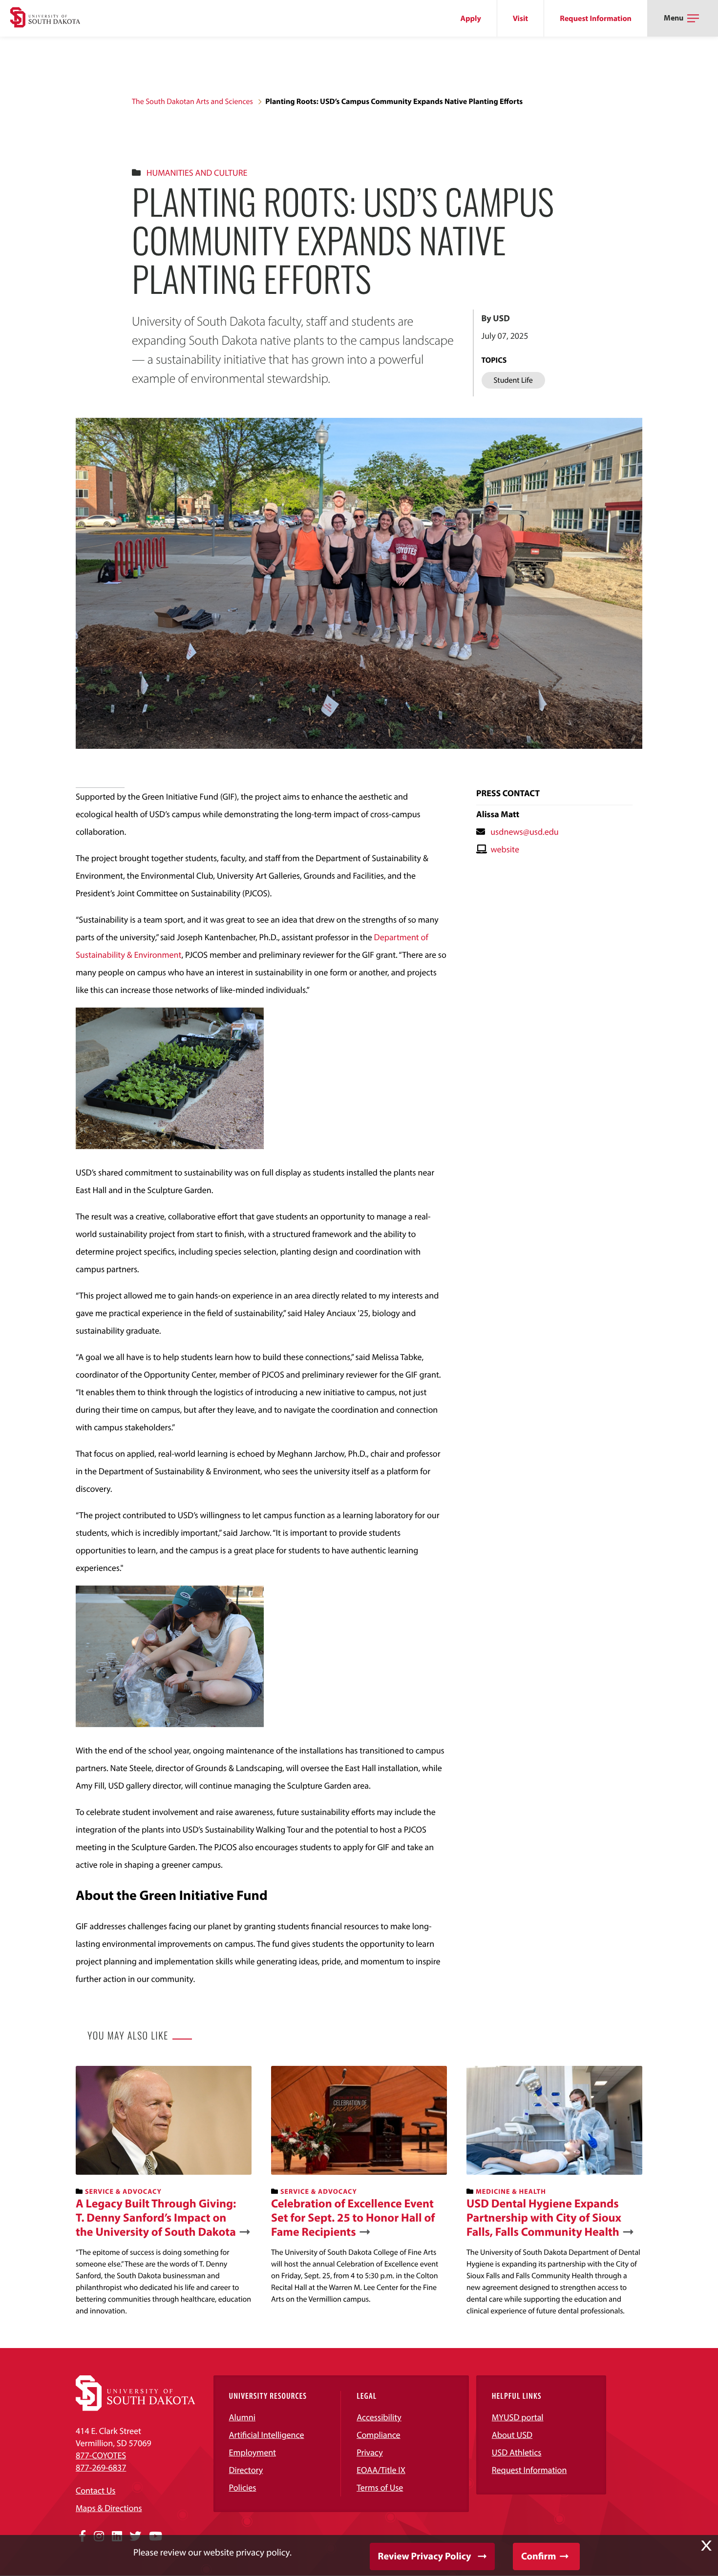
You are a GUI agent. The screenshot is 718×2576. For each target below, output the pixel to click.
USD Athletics (517, 2452)
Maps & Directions (109, 2508)
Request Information (596, 19)
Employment (253, 2452)
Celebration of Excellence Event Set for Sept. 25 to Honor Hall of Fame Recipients (353, 2218)
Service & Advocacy (123, 2191)
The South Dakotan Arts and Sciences (192, 102)
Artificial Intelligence (267, 2435)
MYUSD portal (518, 2417)
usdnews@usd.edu (525, 832)
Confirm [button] (538, 2556)
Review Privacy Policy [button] (425, 2556)
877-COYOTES (101, 2455)
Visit (520, 19)
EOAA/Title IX (381, 2470)
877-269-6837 (101, 2467)
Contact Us (95, 2490)
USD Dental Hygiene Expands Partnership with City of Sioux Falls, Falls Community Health (544, 2218)
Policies (243, 2487)
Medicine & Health (511, 2191)
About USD (512, 2435)
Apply (471, 19)
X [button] (706, 2546)
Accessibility (379, 2417)
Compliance (378, 2435)
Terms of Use (380, 2487)
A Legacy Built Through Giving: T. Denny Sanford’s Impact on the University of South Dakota (156, 2218)
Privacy (370, 2452)
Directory (246, 2470)
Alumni (242, 2417)
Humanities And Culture (197, 173)
